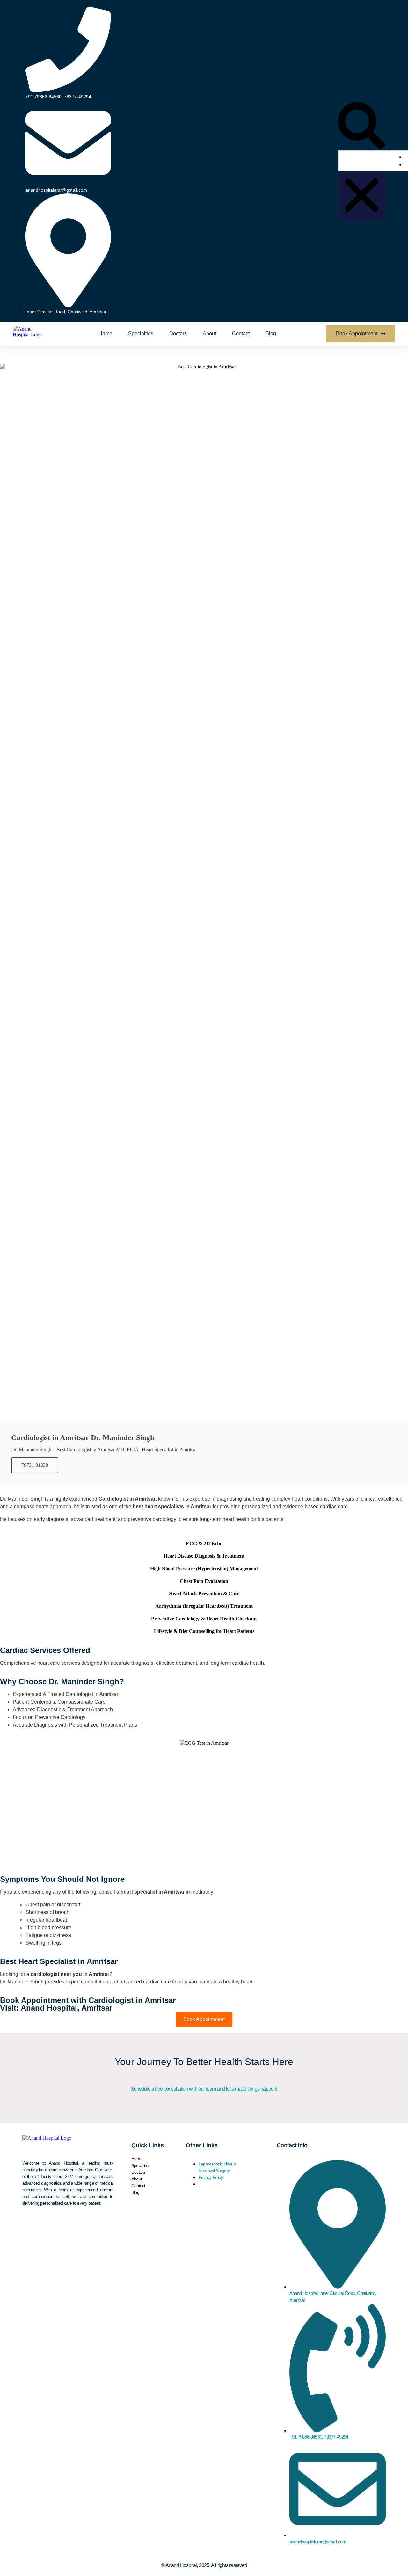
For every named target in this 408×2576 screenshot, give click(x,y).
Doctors (178, 334)
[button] (362, 126)
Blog (271, 334)
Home (105, 334)
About (209, 334)
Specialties (141, 334)
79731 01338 (35, 1465)
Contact (241, 334)
